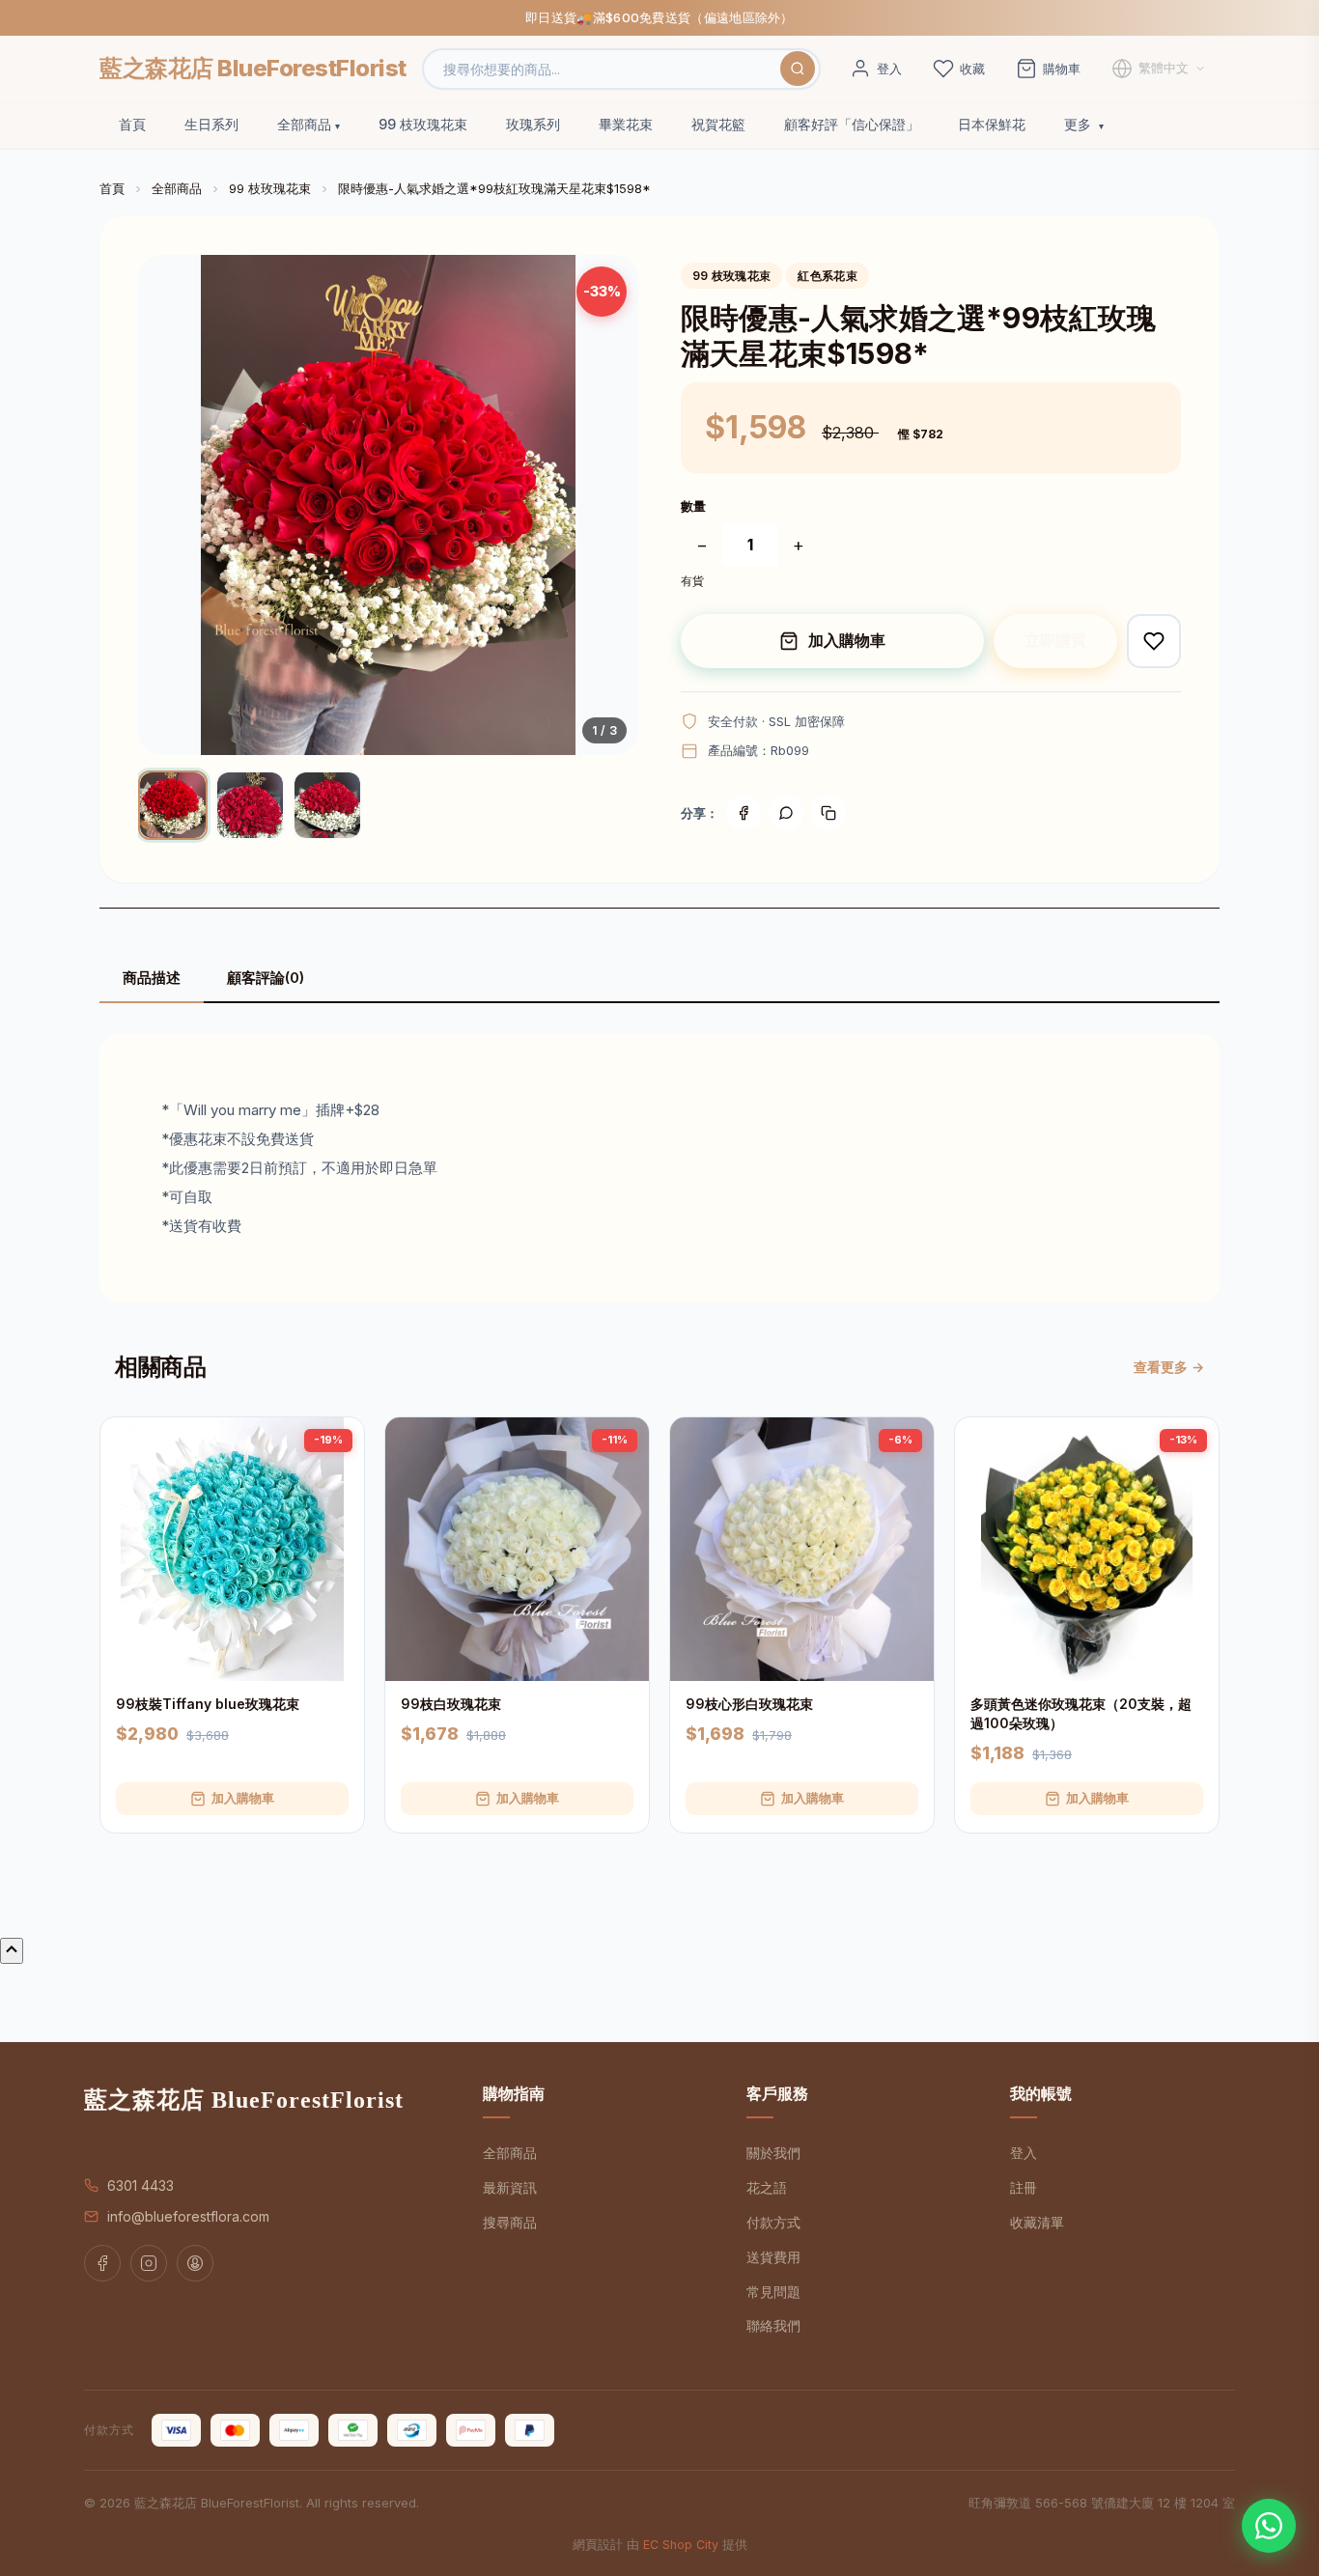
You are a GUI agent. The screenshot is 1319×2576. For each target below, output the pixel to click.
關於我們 (773, 2153)
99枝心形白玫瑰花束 (749, 1704)
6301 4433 (140, 2185)
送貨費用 (773, 2257)
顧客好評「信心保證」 (852, 124)
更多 (1080, 124)
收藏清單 (1037, 2222)
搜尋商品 (510, 2222)
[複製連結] (828, 813)
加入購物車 (847, 640)
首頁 (132, 124)
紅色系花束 (828, 276)
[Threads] (195, 2263)
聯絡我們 (773, 2325)
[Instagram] (149, 2263)
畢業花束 (626, 124)
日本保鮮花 (992, 124)
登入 (1024, 2153)
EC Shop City (681, 2545)
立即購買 (1055, 640)
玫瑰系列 (533, 124)
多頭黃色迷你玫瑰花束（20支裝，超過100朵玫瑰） (1081, 1713)
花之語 (767, 2187)
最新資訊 (510, 2187)
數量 (693, 506)
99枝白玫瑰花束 (451, 1704)
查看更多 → (1169, 1367)
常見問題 (773, 2292)
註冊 (1024, 2187)
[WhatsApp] (1269, 2526)
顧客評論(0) (266, 978)
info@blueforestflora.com (188, 2216)
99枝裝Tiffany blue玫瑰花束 (208, 1704)
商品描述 (152, 978)
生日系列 (211, 124)
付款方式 (773, 2222)
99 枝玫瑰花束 (423, 124)
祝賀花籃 (718, 124)
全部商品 (304, 124)
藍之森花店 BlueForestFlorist (253, 68)
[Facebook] (744, 813)
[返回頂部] (12, 1951)
